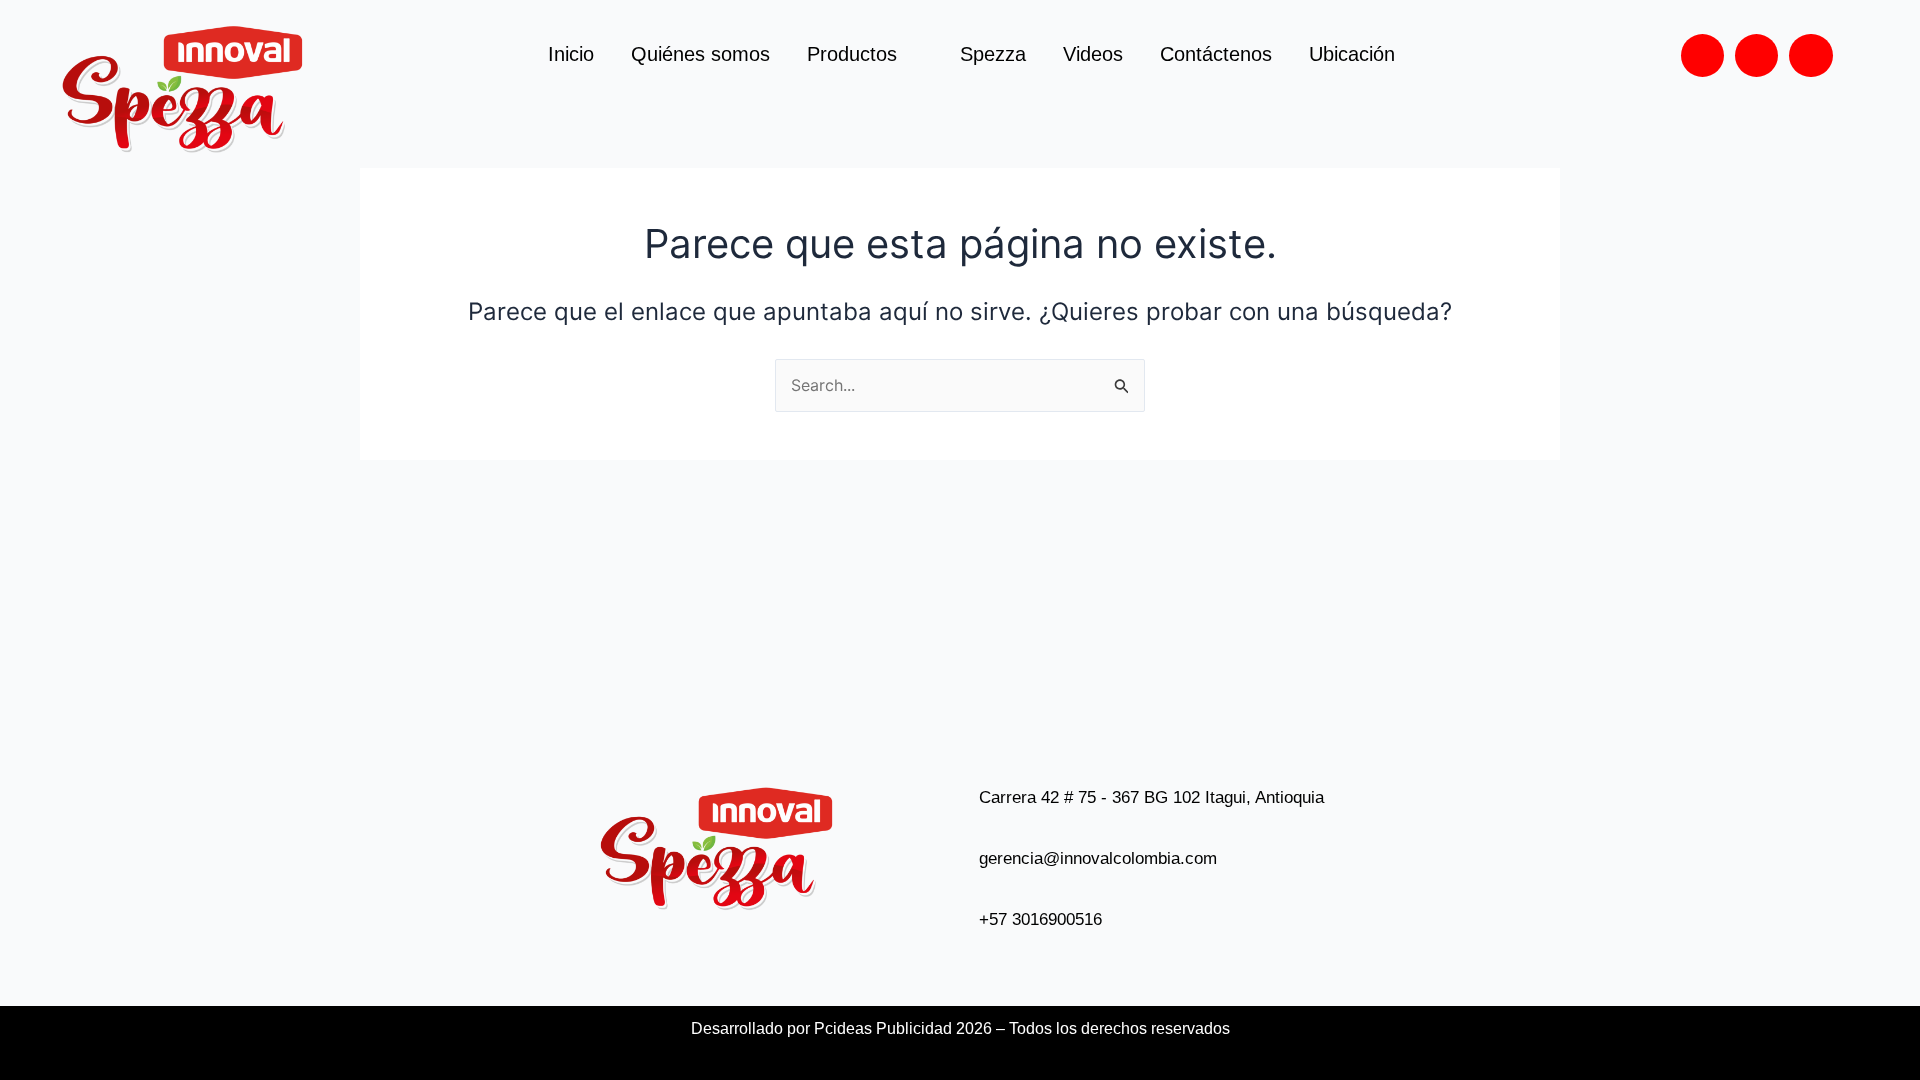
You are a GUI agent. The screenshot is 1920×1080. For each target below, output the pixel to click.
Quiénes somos (700, 54)
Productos (852, 54)
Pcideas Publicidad (883, 1028)
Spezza (993, 54)
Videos (1093, 54)
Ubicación (1352, 54)
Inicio (571, 54)
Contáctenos (1216, 54)
